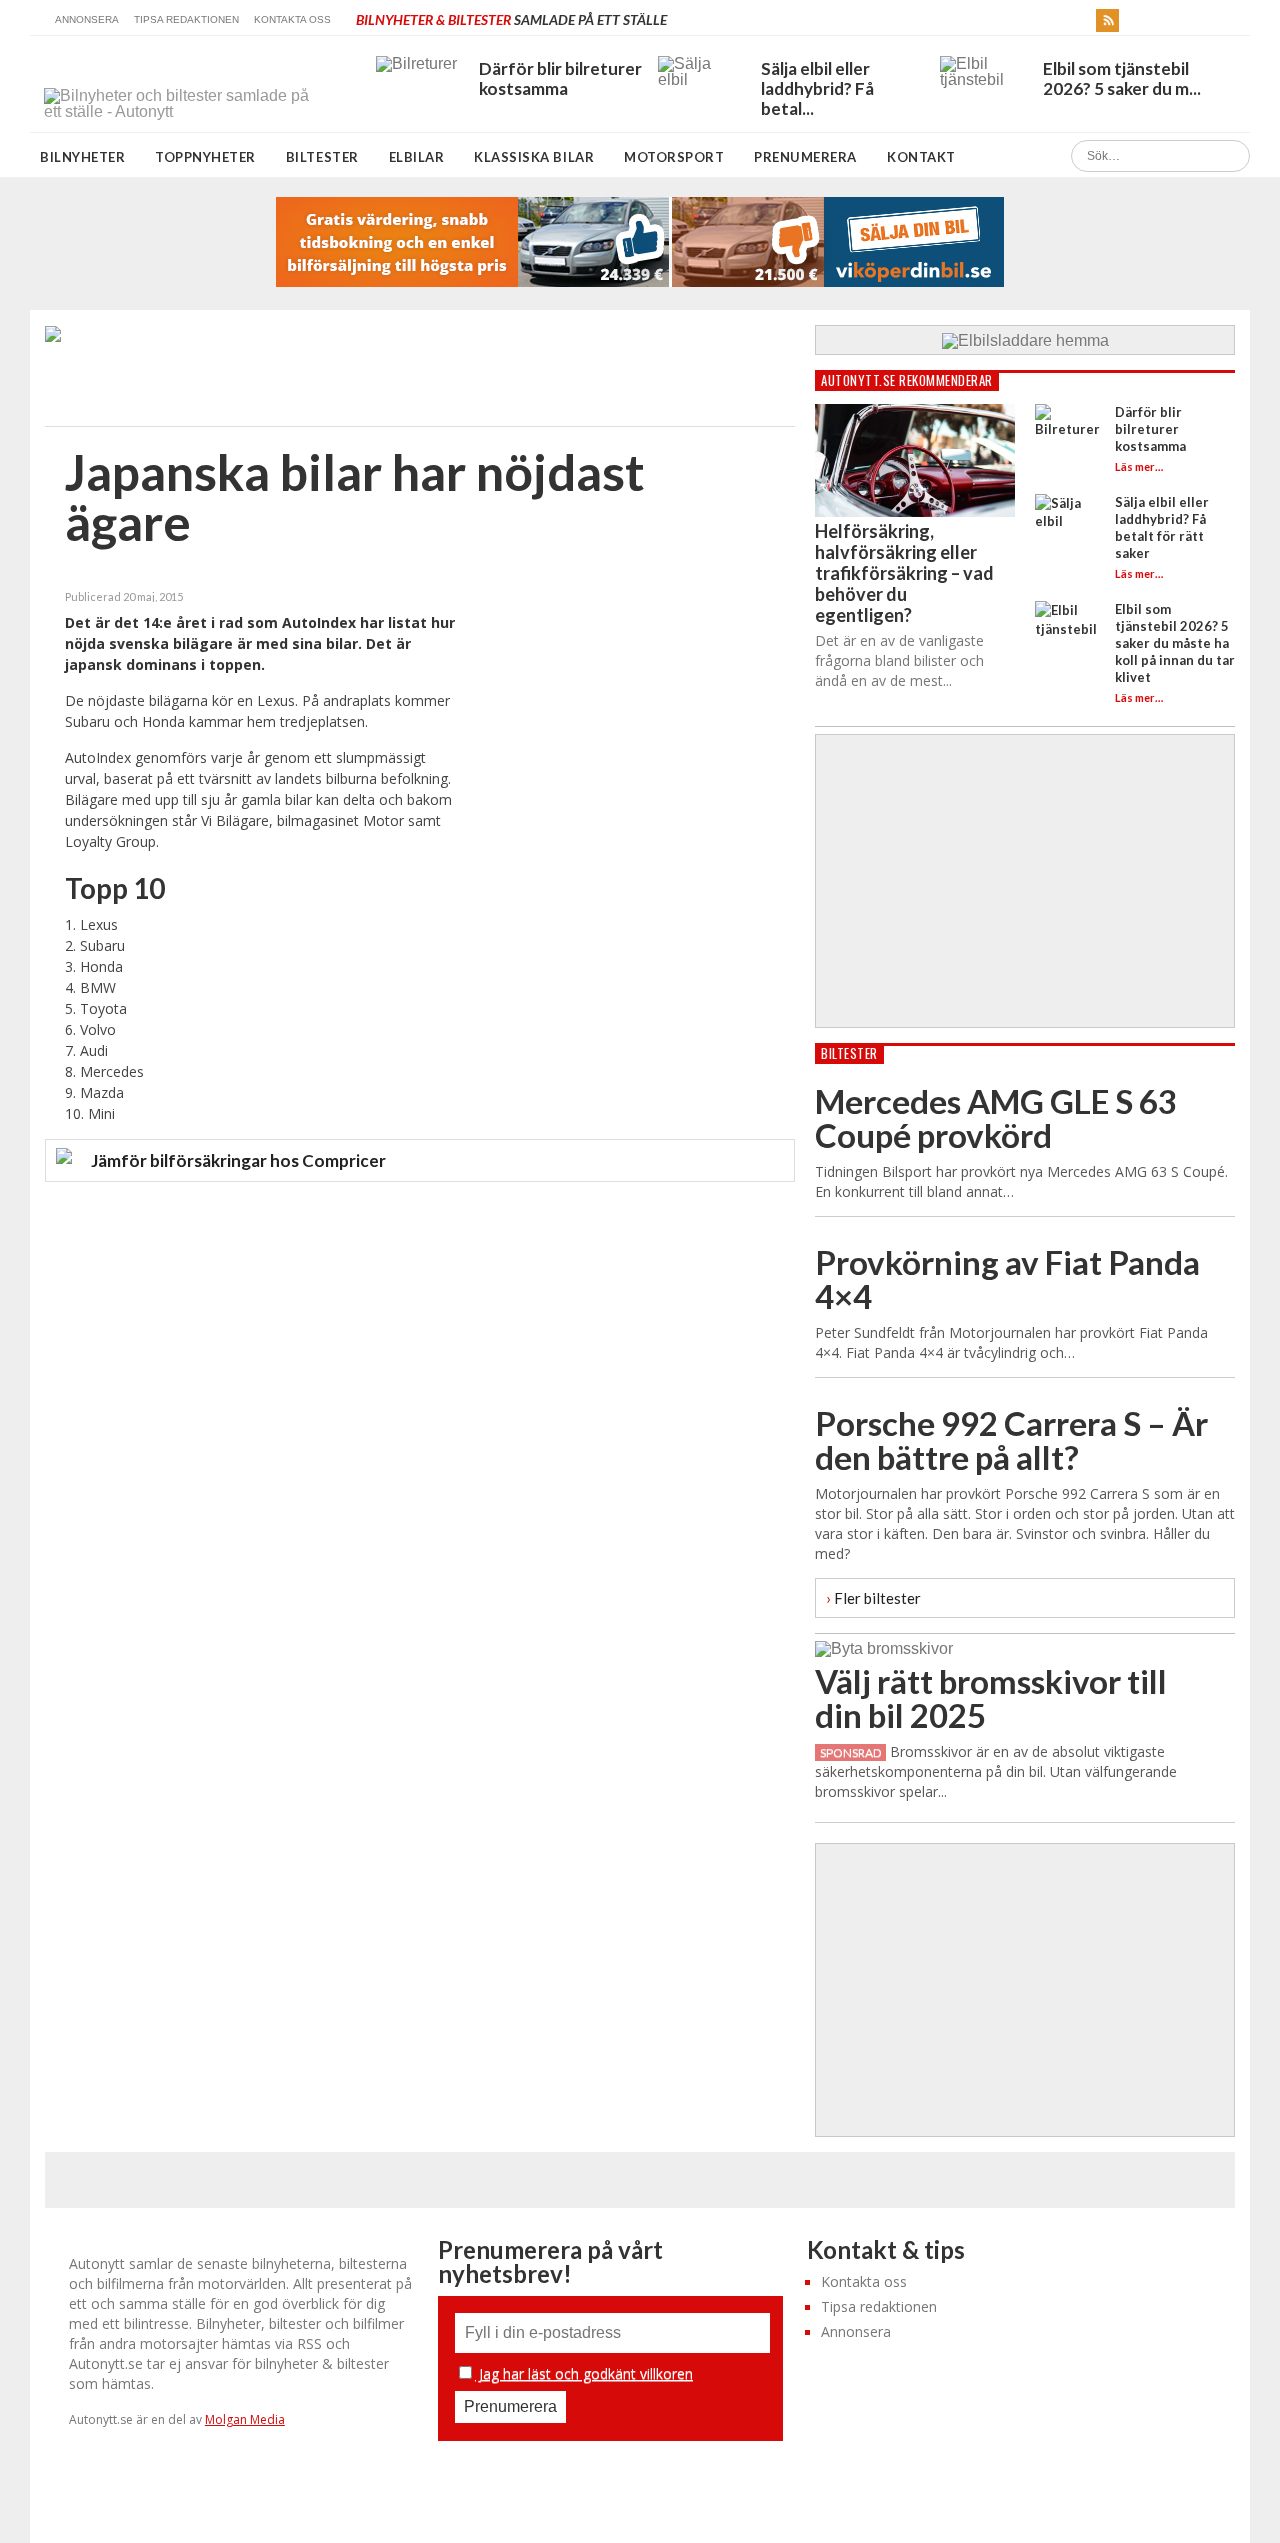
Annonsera (87, 19)
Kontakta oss (292, 19)
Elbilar (417, 157)
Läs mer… (1139, 466)
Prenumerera (805, 157)
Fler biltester (873, 1597)
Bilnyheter (82, 157)
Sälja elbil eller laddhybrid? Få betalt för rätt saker (1162, 527)
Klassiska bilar (534, 157)
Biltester (322, 157)
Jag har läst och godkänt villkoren (584, 2373)
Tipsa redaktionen (186, 19)
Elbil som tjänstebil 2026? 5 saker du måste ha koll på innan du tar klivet (1175, 643)
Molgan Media (245, 2419)
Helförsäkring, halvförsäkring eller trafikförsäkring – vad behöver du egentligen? (904, 573)
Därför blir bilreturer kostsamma (1150, 429)
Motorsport (674, 157)
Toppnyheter (205, 157)
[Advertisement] (625, 727)
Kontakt (921, 157)
